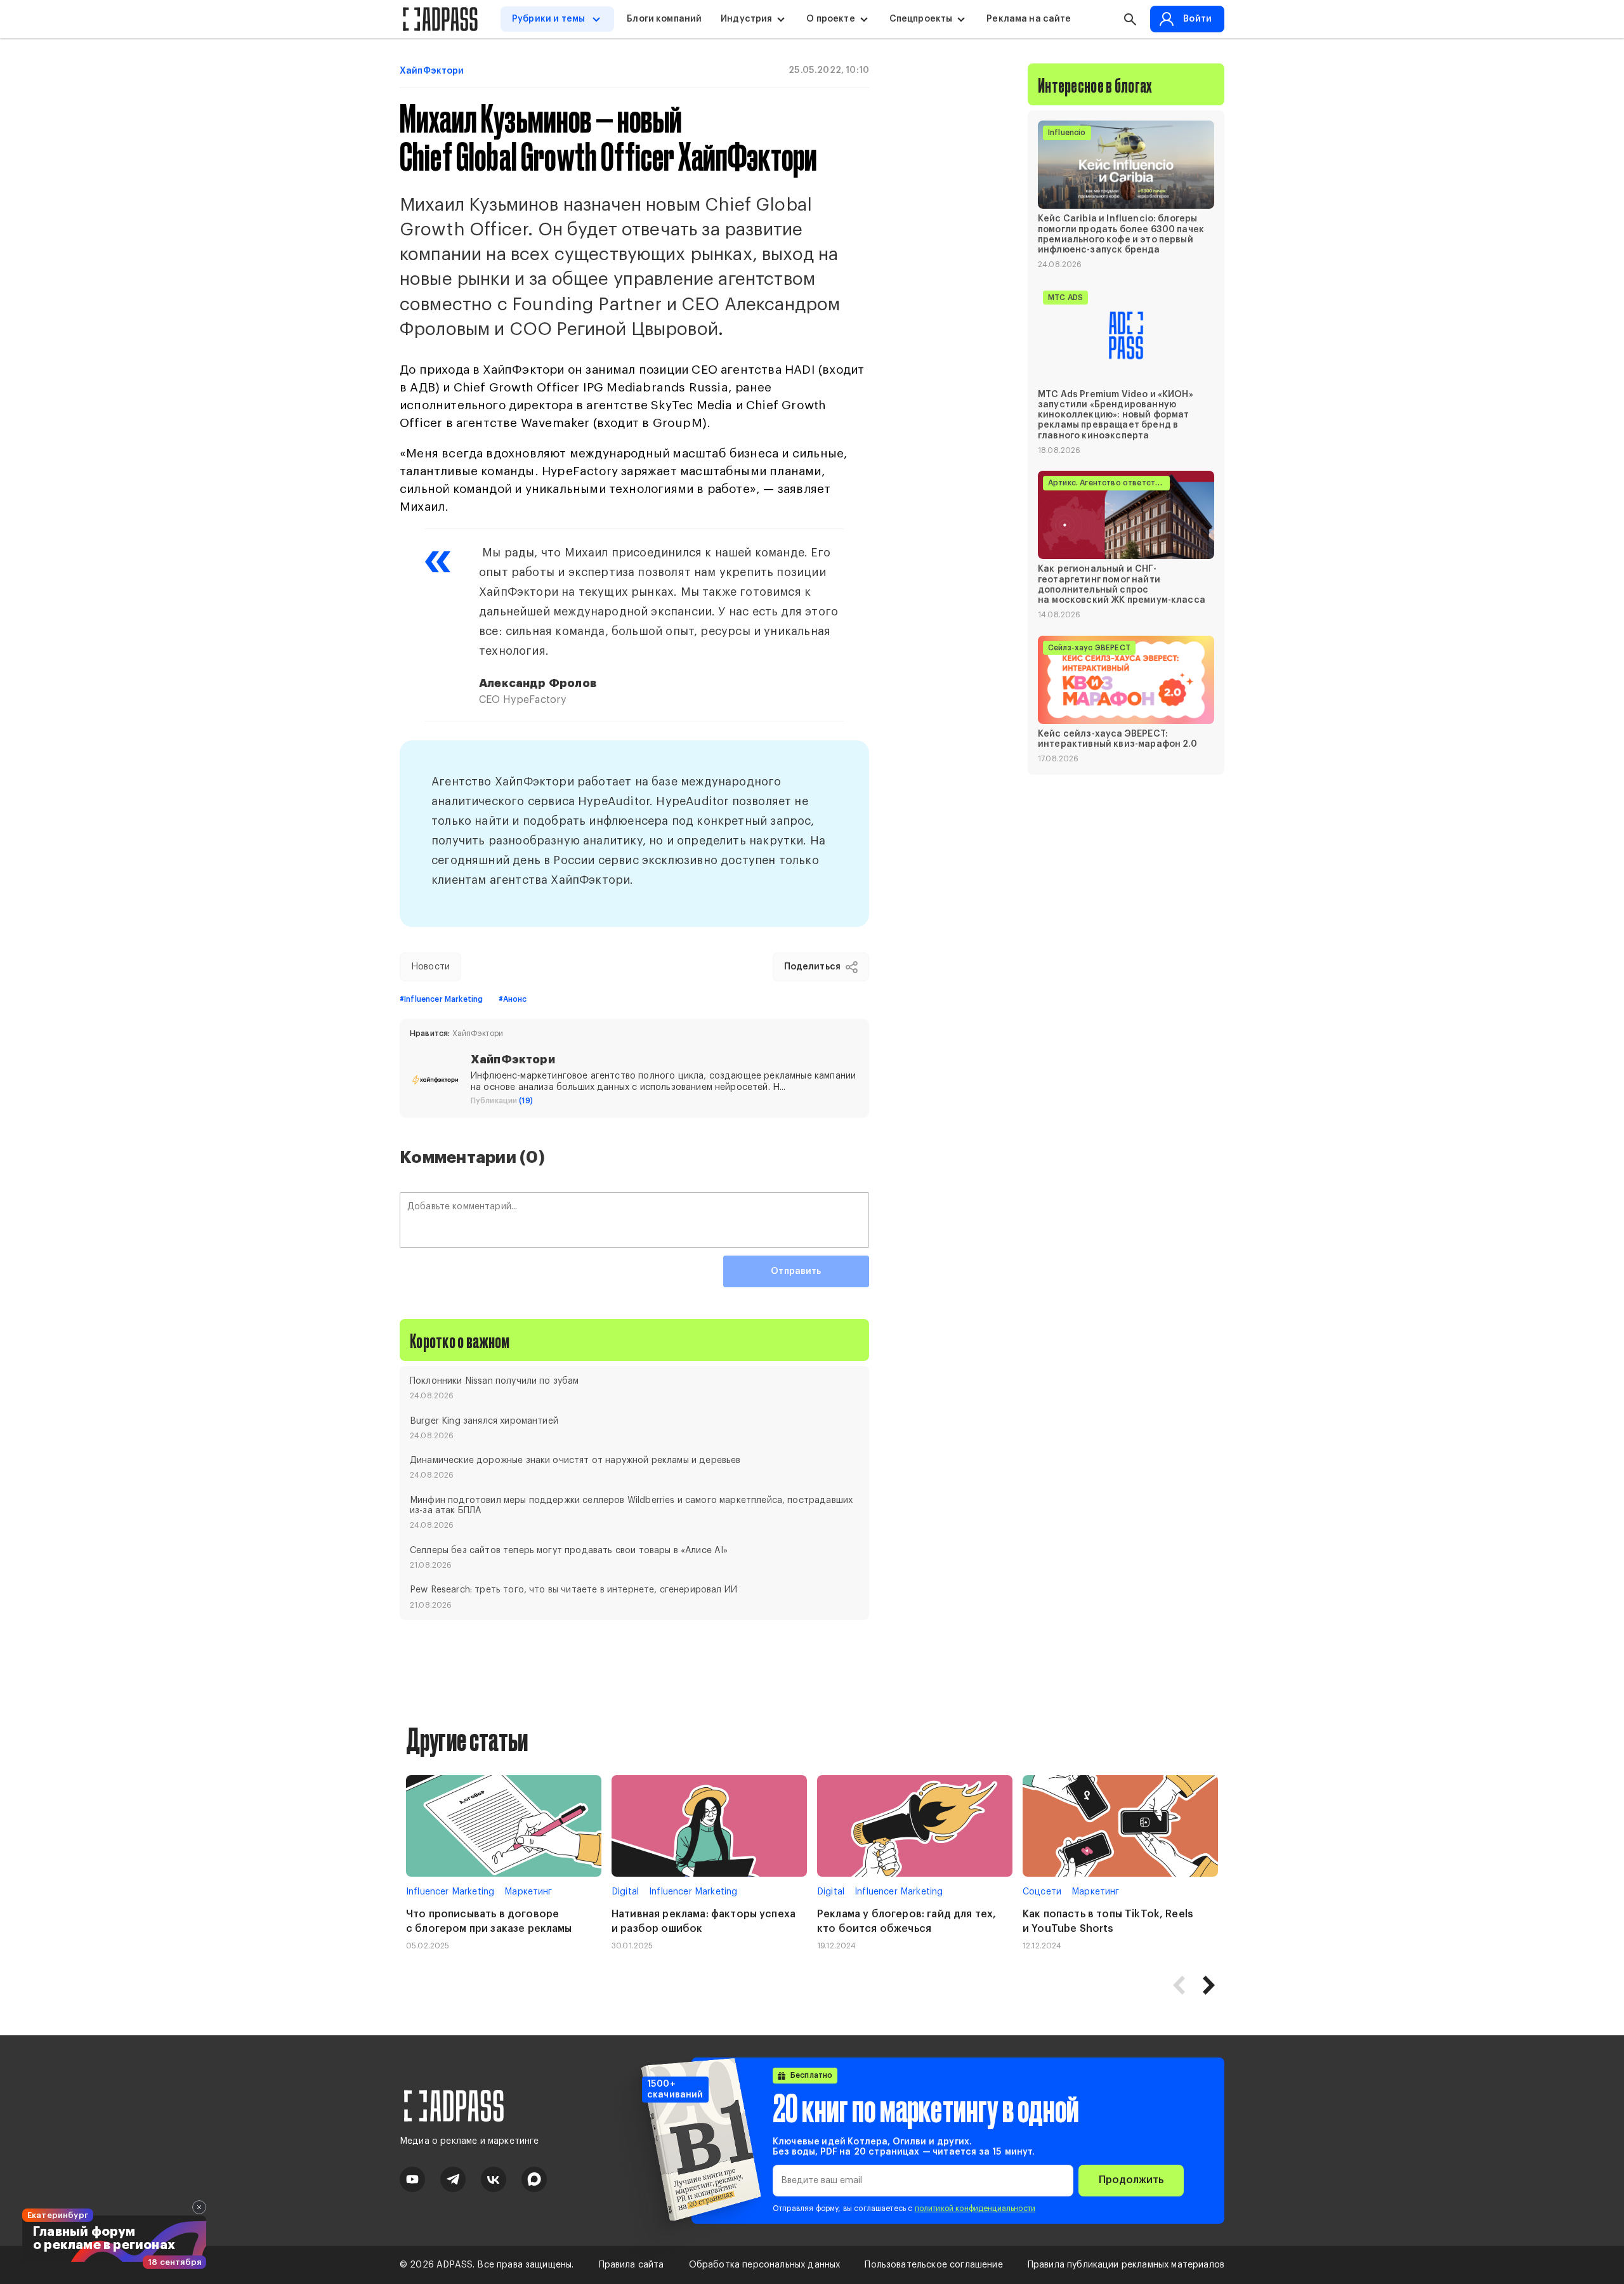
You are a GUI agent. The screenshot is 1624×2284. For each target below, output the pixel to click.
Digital (625, 1892)
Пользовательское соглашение (933, 2265)
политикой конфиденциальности (975, 2209)
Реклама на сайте (1029, 19)
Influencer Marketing (450, 1892)
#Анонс (513, 999)
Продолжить (1131, 2180)
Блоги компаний (664, 19)
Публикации (502, 1101)
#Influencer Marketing (441, 999)
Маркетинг (528, 1892)
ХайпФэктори (432, 71)
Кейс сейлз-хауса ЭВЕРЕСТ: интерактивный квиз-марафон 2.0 (1117, 739)
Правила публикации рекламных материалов (1126, 2265)
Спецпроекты (921, 19)
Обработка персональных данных (765, 2265)
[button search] (1130, 19)
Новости (430, 967)
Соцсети (1042, 1892)
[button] (1208, 1985)
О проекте (830, 19)
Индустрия (746, 19)
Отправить (796, 1271)
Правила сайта (632, 2265)
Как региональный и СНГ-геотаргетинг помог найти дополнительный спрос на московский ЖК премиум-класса (1122, 585)
